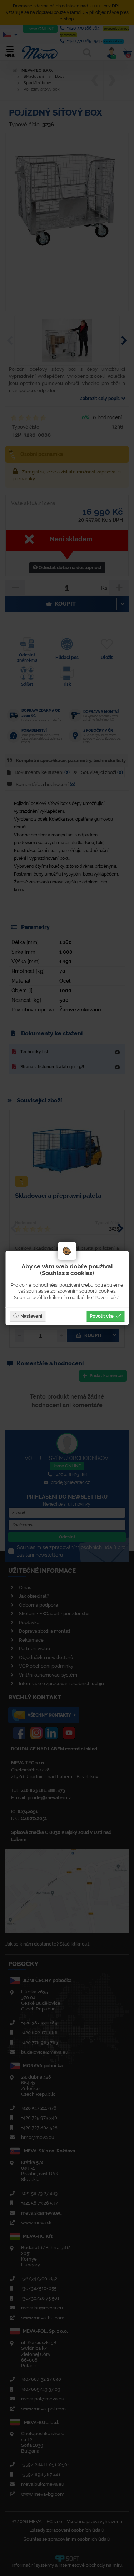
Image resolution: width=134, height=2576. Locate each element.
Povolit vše (102, 1316)
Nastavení (31, 1316)
